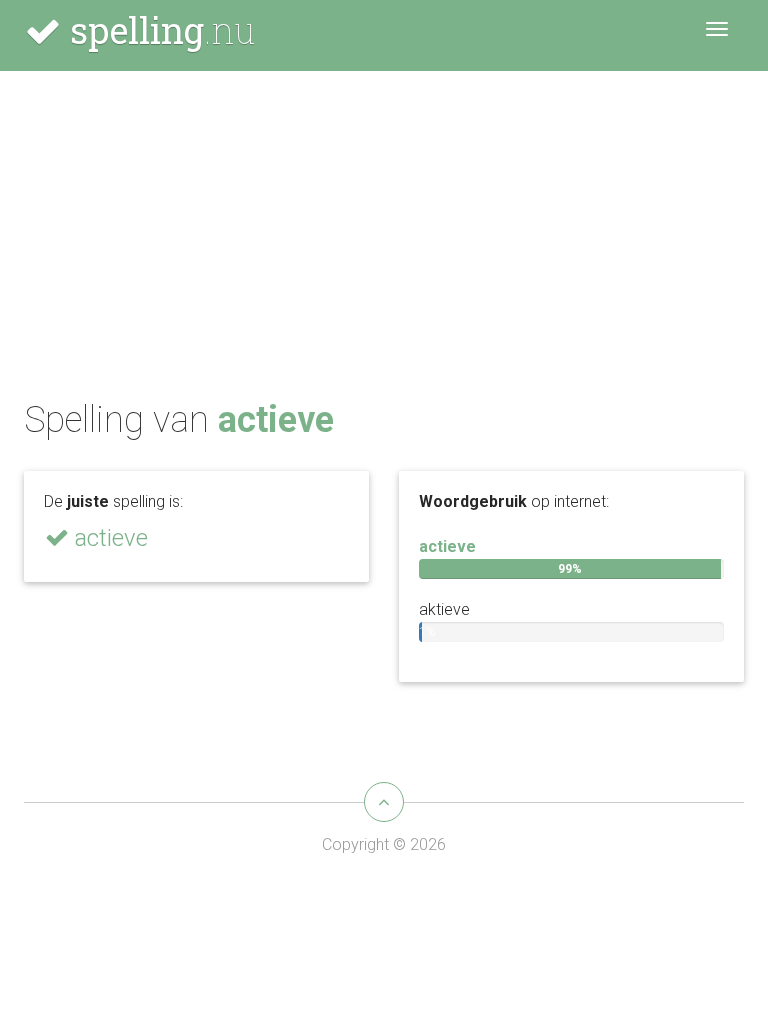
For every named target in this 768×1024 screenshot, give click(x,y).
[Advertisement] (384, 241)
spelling (158, 30)
